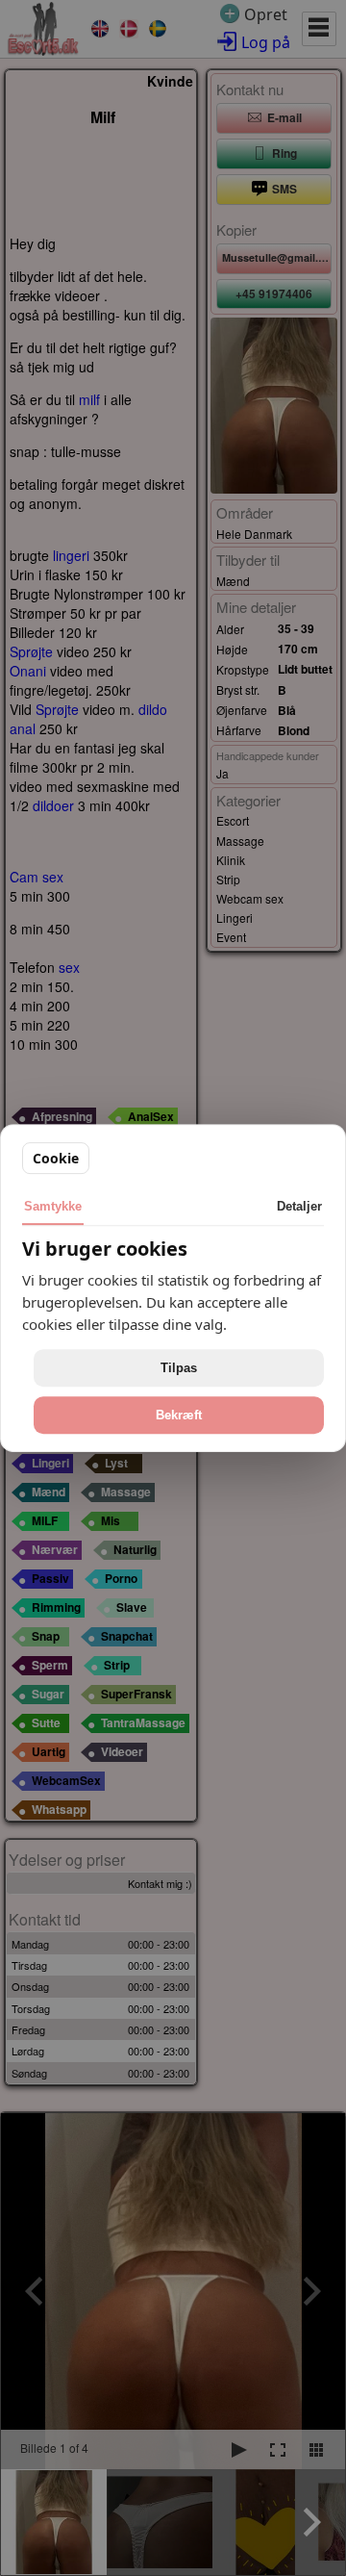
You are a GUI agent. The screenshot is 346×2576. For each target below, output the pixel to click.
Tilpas (179, 1368)
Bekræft (179, 1415)
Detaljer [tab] (299, 1206)
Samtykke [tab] (53, 1206)
